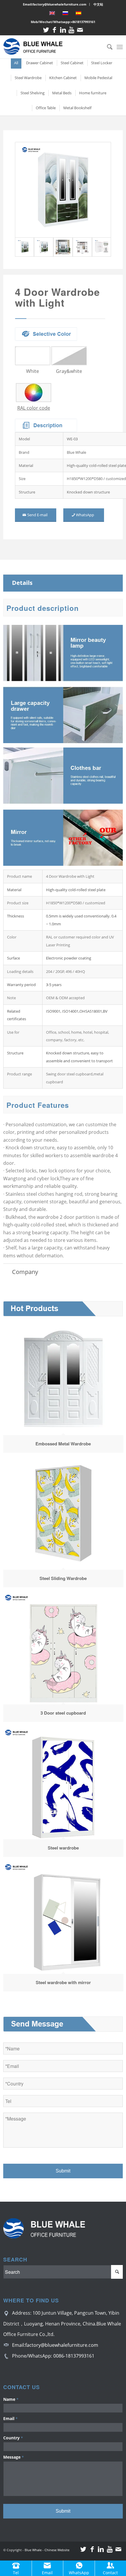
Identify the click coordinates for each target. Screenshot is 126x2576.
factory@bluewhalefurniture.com (62, 2345)
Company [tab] (25, 1272)
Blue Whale (33, 2550)
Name (11, 2399)
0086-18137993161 (74, 2356)
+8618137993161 (83, 22)
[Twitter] (46, 30)
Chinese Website (57, 2550)
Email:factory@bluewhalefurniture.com (55, 4)
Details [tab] (22, 583)
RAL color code (34, 408)
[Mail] (80, 30)
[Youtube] (71, 30)
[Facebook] (55, 30)
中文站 (98, 4)
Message (13, 2457)
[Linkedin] (63, 30)
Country (13, 2438)
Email (10, 2418)
